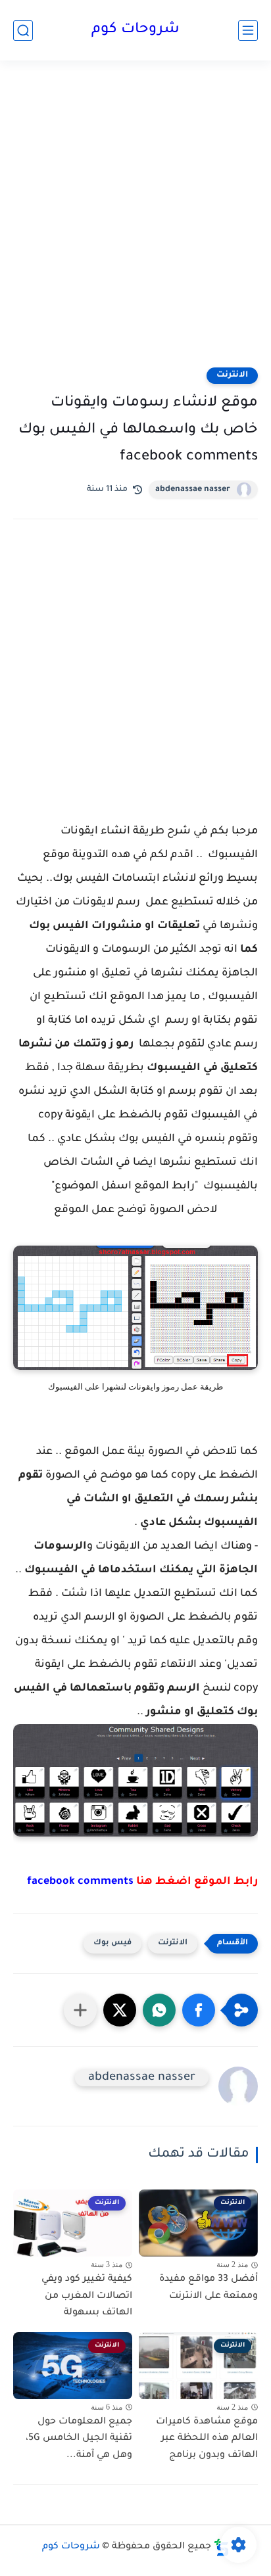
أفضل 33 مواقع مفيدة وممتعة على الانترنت (209, 2288)
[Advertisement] (135, 222)
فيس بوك (112, 1943)
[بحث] (23, 31)
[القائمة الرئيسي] (248, 31)
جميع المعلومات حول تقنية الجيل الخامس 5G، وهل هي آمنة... (79, 2439)
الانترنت (232, 375)
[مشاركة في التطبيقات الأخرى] (80, 2010)
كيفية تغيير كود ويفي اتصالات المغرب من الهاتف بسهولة (87, 2296)
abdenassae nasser (193, 490)
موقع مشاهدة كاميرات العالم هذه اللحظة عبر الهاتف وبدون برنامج (207, 2439)
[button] (199, 2010)
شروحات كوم (135, 30)
